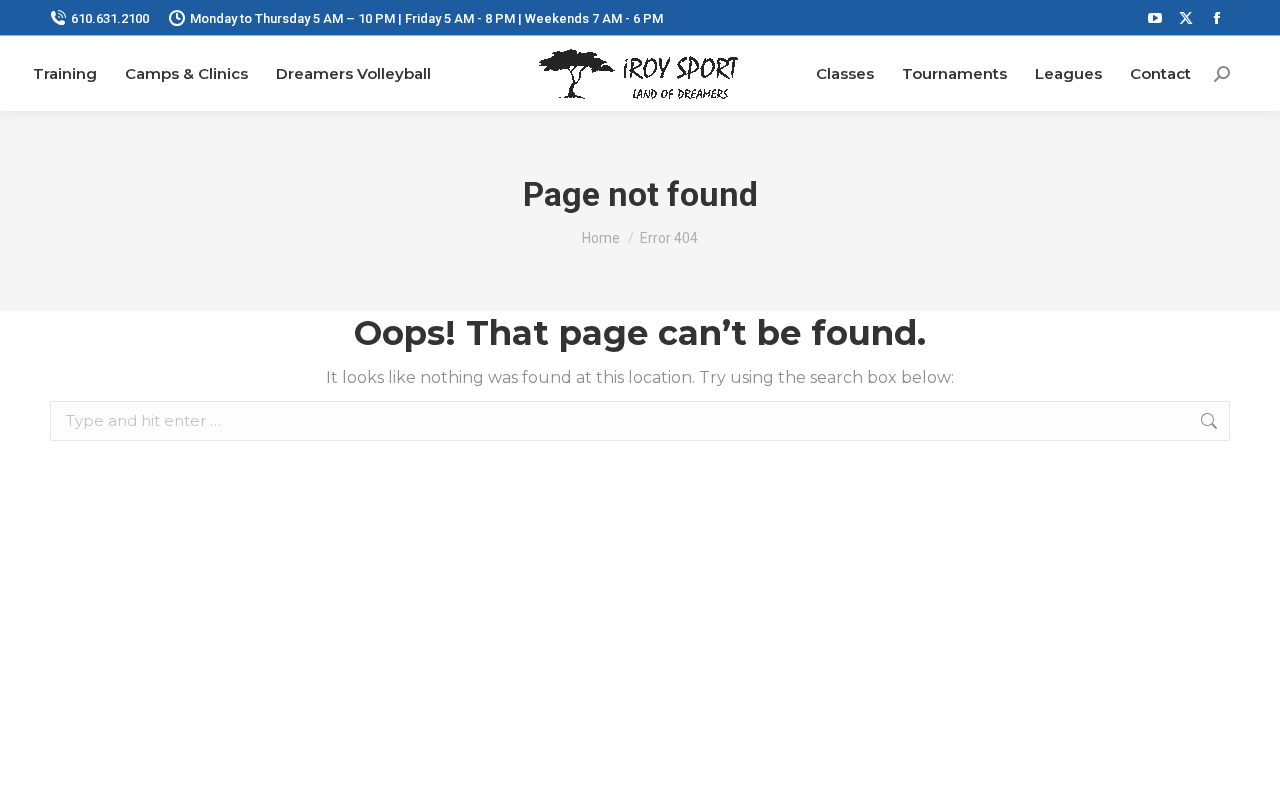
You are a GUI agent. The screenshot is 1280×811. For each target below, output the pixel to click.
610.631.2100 (110, 18)
